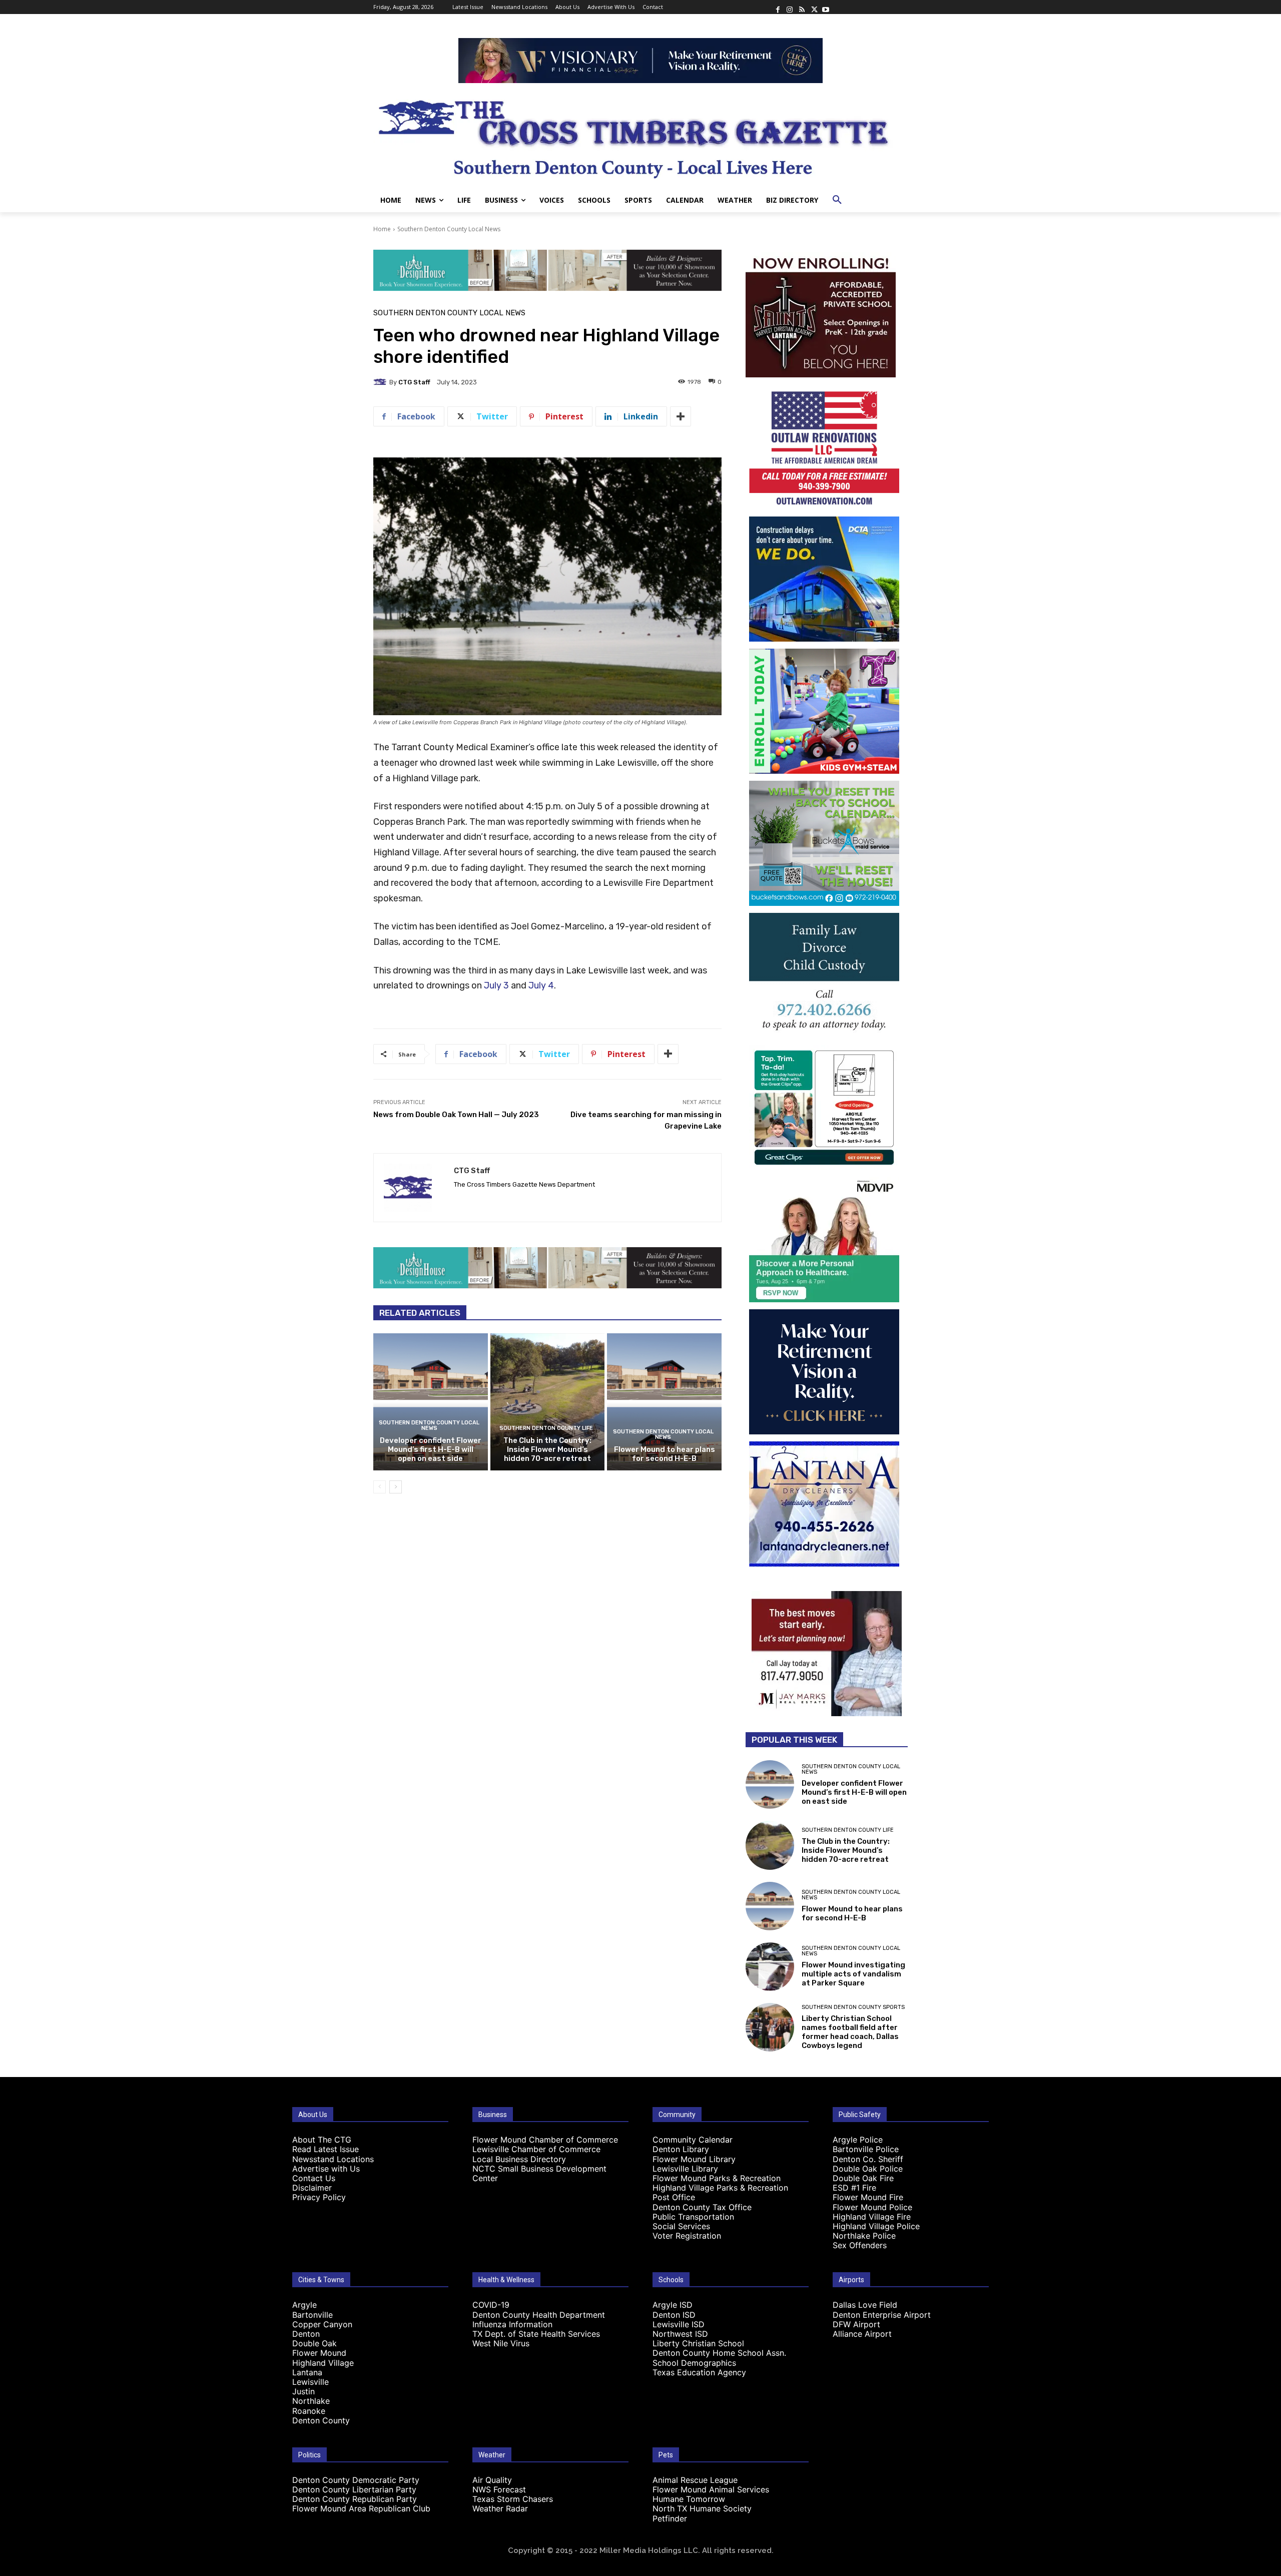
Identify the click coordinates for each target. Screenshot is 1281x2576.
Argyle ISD (673, 2305)
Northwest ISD (680, 2334)
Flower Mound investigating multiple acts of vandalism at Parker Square (853, 1974)
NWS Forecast (499, 2489)
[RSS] (802, 7)
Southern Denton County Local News (449, 229)
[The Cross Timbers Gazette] (640, 136)
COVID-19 (491, 2305)
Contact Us (314, 2178)
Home (382, 229)
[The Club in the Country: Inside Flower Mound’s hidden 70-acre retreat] (548, 1402)
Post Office (674, 2197)
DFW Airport (856, 2324)
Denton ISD (674, 2315)
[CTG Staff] (381, 382)
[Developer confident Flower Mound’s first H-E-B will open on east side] (431, 1402)
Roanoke (309, 2411)
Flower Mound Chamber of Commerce (545, 2140)
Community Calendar (693, 2140)
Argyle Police (858, 2140)
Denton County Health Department (539, 2315)
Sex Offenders (860, 2245)
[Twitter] (814, 7)
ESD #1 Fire (854, 2188)
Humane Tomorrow (689, 2499)
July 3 (496, 985)
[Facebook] (778, 7)
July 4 (541, 985)
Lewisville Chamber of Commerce (536, 2149)
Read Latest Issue (326, 2149)
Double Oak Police (868, 2169)
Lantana (307, 2372)
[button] (837, 200)
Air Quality (492, 2480)
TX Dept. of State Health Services (536, 2334)
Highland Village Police (876, 2226)
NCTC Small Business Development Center (539, 2173)
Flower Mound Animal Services (711, 2489)
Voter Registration (687, 2236)
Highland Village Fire (872, 2217)
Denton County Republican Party (355, 2499)
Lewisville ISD (679, 2324)
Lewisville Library (685, 2169)
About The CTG (322, 2140)
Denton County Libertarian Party (354, 2489)
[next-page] (396, 1487)
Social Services (681, 2226)
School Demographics (694, 2363)
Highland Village (323, 2363)
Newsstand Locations (333, 2159)
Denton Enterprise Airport (882, 2315)
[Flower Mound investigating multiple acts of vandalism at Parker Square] (770, 1967)
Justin (303, 2391)
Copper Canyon (322, 2324)
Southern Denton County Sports (853, 2007)
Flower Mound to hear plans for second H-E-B (665, 1454)
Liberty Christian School (698, 2343)
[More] (681, 416)
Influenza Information (512, 2324)
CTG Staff (414, 382)
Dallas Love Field (865, 2305)
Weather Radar (500, 2508)
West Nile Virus (501, 2343)
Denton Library (681, 2149)
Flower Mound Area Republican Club (361, 2508)
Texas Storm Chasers (513, 2499)
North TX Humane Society (702, 2508)
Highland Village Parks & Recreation (720, 2188)
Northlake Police (864, 2236)
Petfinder (670, 2518)
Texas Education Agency (699, 2372)
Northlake (311, 2401)
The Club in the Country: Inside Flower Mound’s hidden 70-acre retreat (547, 1449)
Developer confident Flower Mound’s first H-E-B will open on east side (431, 1449)
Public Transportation (693, 2217)
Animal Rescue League (695, 2480)
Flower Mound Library (694, 2159)
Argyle (304, 2305)
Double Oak (314, 2343)
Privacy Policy (319, 2197)
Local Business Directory (519, 2159)
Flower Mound (319, 2353)
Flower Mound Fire (868, 2197)
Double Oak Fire (863, 2178)
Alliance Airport (862, 2334)
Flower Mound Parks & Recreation (717, 2178)
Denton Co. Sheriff (868, 2159)
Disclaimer (312, 2188)
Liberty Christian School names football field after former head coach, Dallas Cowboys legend (850, 2032)
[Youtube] (826, 7)
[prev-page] (380, 1487)
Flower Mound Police (872, 2207)
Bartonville (312, 2315)
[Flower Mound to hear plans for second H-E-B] (664, 1402)
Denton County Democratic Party (356, 2480)
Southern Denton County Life (546, 1428)
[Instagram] (790, 7)
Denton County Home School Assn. (719, 2353)
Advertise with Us (326, 2169)
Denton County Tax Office (702, 2207)
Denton (306, 2334)
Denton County (321, 2420)
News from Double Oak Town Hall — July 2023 (456, 1115)
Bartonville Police (866, 2149)
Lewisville (310, 2382)
